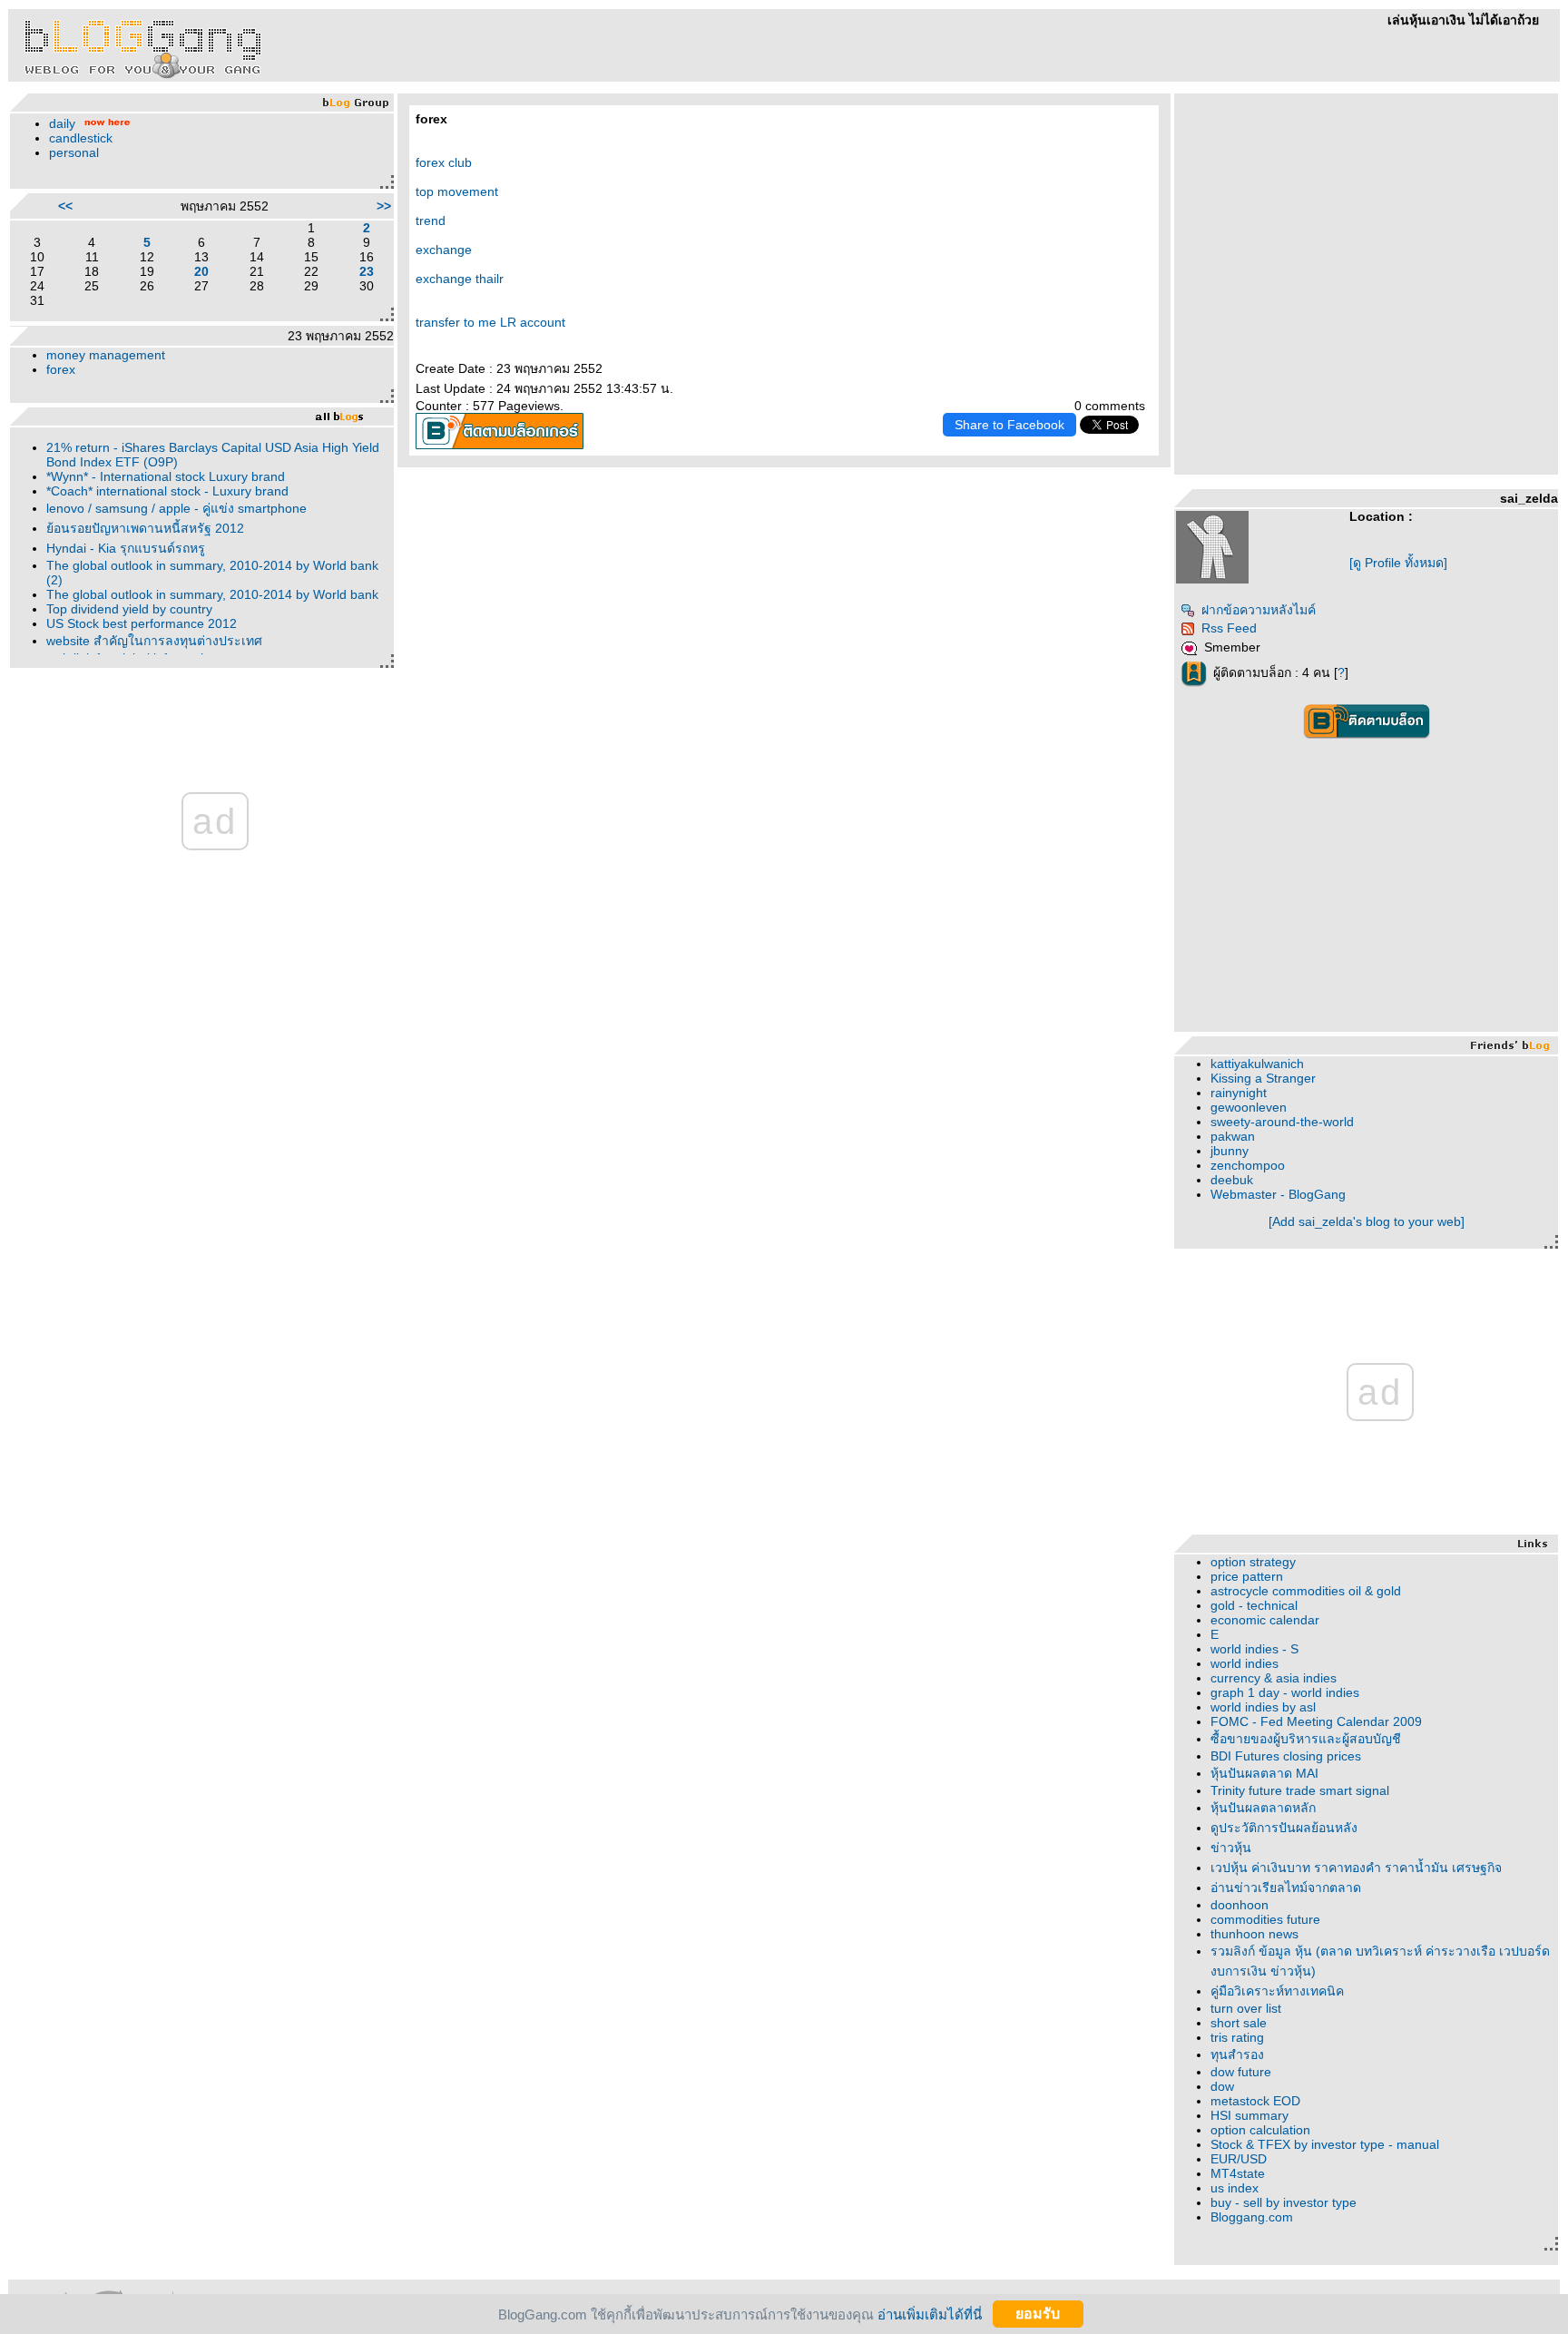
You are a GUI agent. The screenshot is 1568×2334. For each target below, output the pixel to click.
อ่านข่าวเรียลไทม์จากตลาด (1286, 1888)
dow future (1241, 2072)
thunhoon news (1254, 1934)
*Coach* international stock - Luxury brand (167, 491)
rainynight (1239, 1093)
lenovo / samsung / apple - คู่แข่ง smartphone (176, 508)
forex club (444, 162)
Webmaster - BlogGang (1278, 1194)
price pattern (1247, 1576)
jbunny (1230, 1151)
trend (431, 221)
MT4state (1238, 2173)
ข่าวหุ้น (1231, 1848)
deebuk (1232, 1180)
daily (62, 123)
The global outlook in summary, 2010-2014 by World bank (212, 594)
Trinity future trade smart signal (1300, 1790)
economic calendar (1265, 1620)
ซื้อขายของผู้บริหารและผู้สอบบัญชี (1306, 1739)
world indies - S (1254, 1649)
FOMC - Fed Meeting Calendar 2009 (1316, 1721)
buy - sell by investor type (1284, 2202)
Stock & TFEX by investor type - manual (1325, 2144)
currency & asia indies (1274, 1678)
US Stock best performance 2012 (142, 623)
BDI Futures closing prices (1286, 1756)
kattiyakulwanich (1257, 1064)
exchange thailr (460, 279)
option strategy (1253, 1562)
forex (61, 369)
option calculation (1260, 2130)
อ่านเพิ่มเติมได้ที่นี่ (930, 2314)
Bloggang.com (1252, 2217)
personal (74, 152)
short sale (1239, 2023)
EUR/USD (1239, 2159)
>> (384, 206)
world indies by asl (1263, 1707)
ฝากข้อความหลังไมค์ (1259, 610)
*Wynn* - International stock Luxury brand (166, 476)
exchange (444, 250)
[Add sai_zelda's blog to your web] (1367, 1221)
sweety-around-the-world (1282, 1122)
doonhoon (1240, 1905)
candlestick (81, 138)
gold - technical (1254, 1605)
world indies (1245, 1663)
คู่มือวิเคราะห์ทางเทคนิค (1277, 1991)
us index (1235, 2188)
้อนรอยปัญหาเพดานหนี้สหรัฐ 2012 (145, 528)
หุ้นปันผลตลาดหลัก (1263, 1808)
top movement (457, 191)
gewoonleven (1249, 1107)
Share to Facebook (1009, 425)
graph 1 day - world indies (1285, 1692)
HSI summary (1249, 2115)
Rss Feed (1229, 628)
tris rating (1237, 2037)
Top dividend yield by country (129, 609)
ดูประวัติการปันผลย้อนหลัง (1284, 1828)
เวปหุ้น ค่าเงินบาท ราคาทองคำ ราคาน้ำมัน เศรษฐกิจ (1356, 1868)
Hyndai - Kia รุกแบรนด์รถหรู (126, 548)
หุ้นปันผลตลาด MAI (1264, 1773)
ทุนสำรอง (1237, 2055)
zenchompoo (1248, 1165)
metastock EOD (1255, 2101)
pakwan (1233, 1136)
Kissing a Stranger (1263, 1078)
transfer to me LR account (490, 322)
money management (106, 355)
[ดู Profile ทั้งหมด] (1398, 563)
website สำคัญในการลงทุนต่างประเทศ (154, 641)
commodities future (1265, 1919)
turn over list (1246, 2008)
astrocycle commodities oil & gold (1306, 1591)
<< (65, 206)
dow (1222, 2086)
